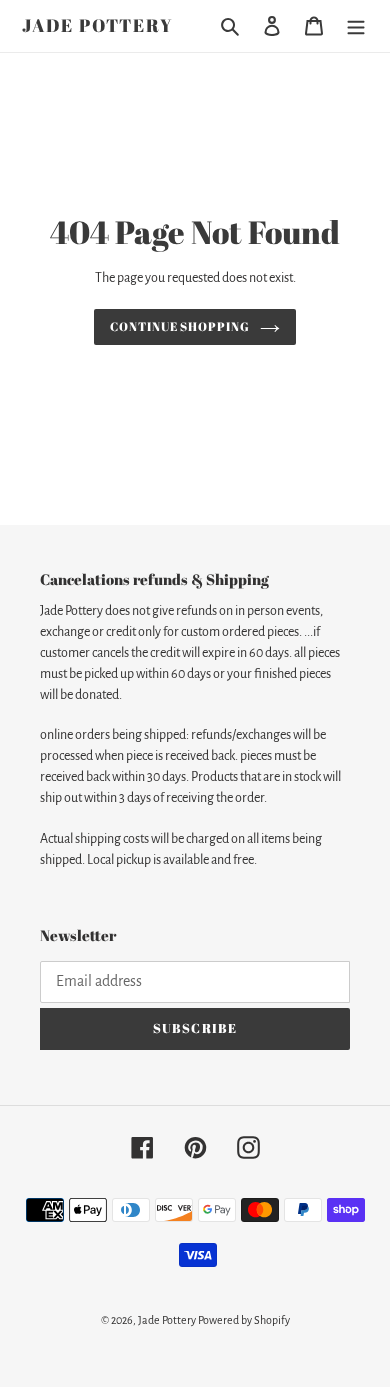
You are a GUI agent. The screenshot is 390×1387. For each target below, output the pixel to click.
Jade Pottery (98, 26)
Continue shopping (180, 326)
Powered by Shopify (244, 1320)
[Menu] (356, 26)
